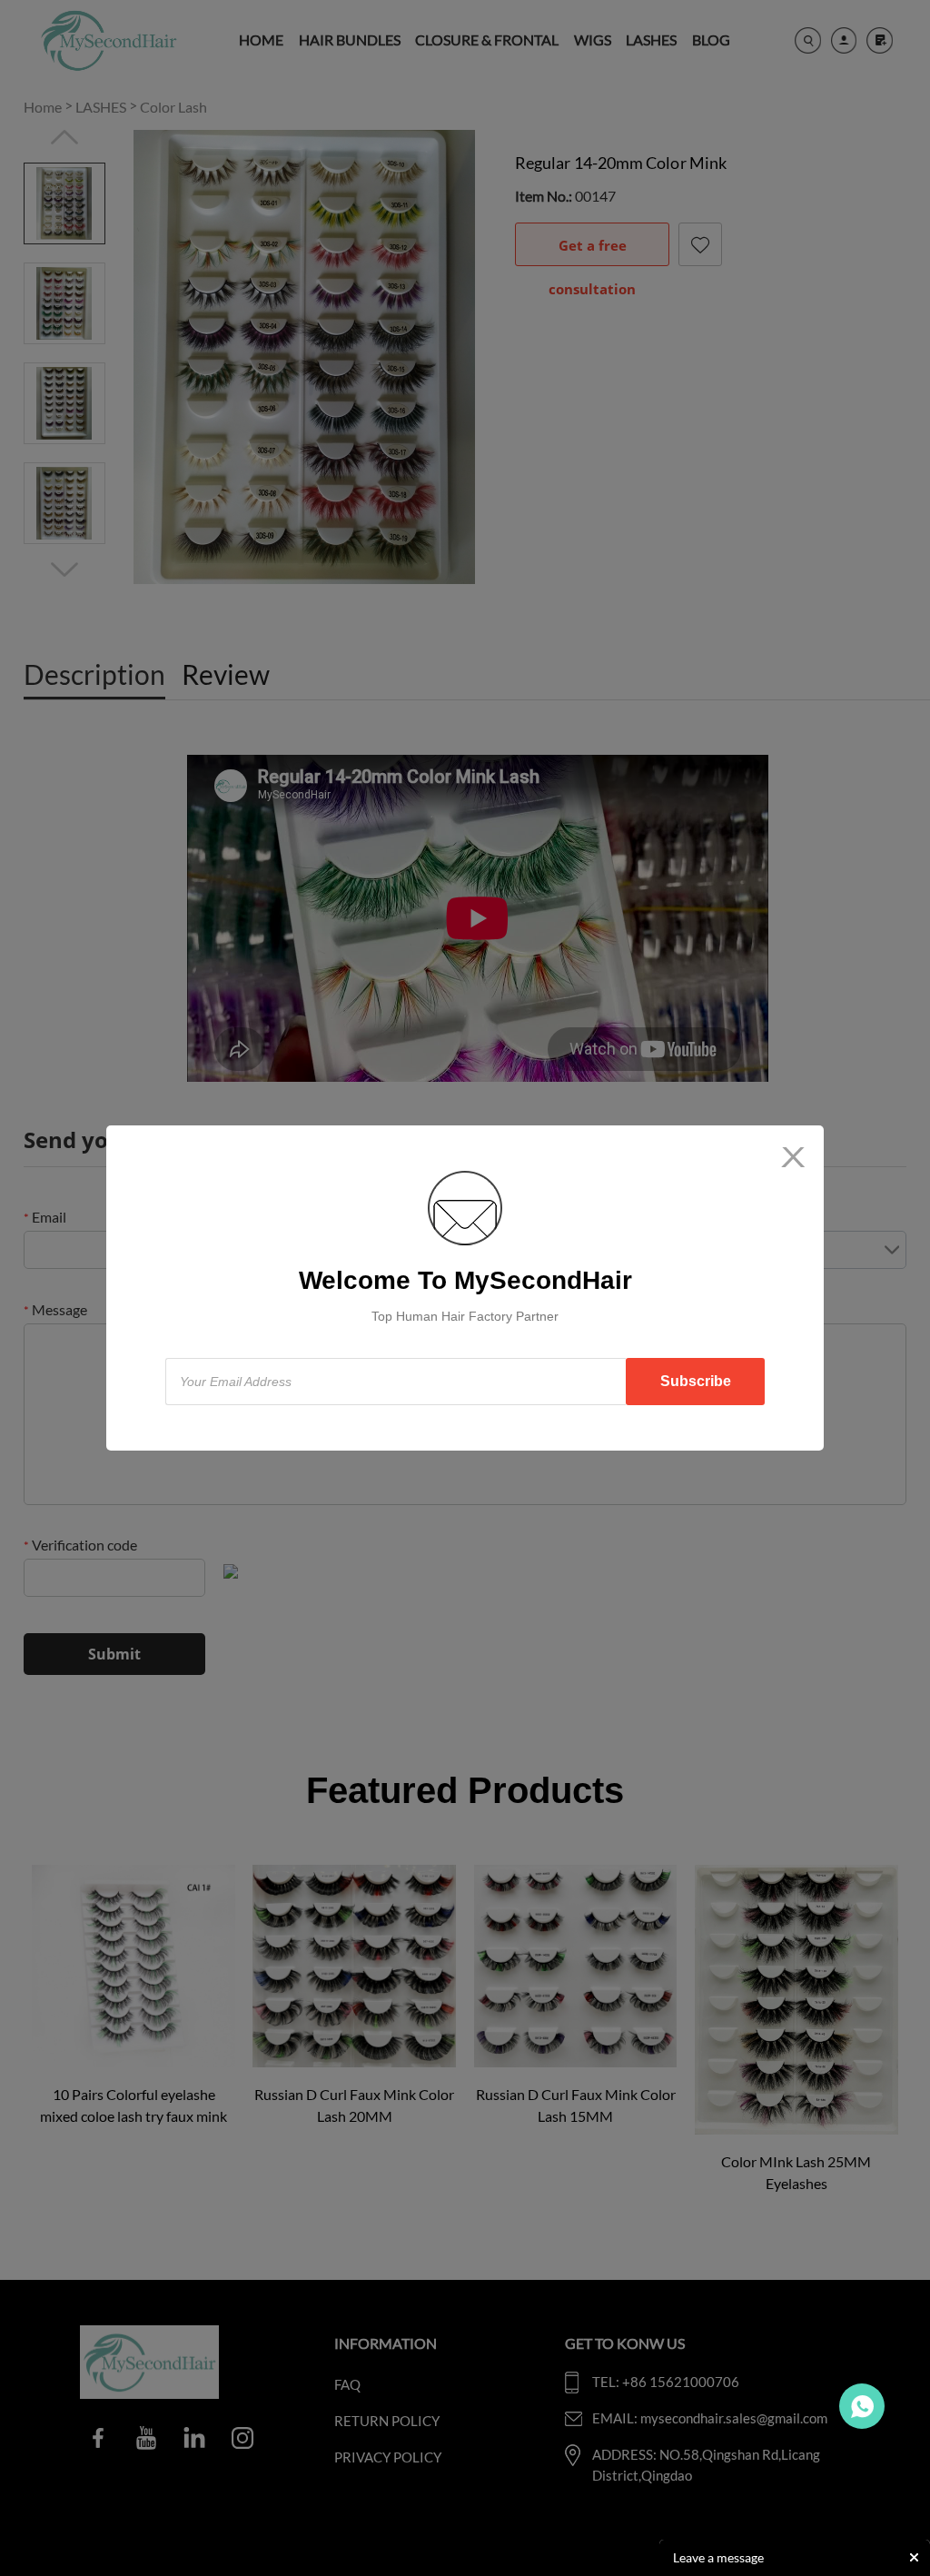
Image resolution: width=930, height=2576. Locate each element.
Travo (862, 2406)
